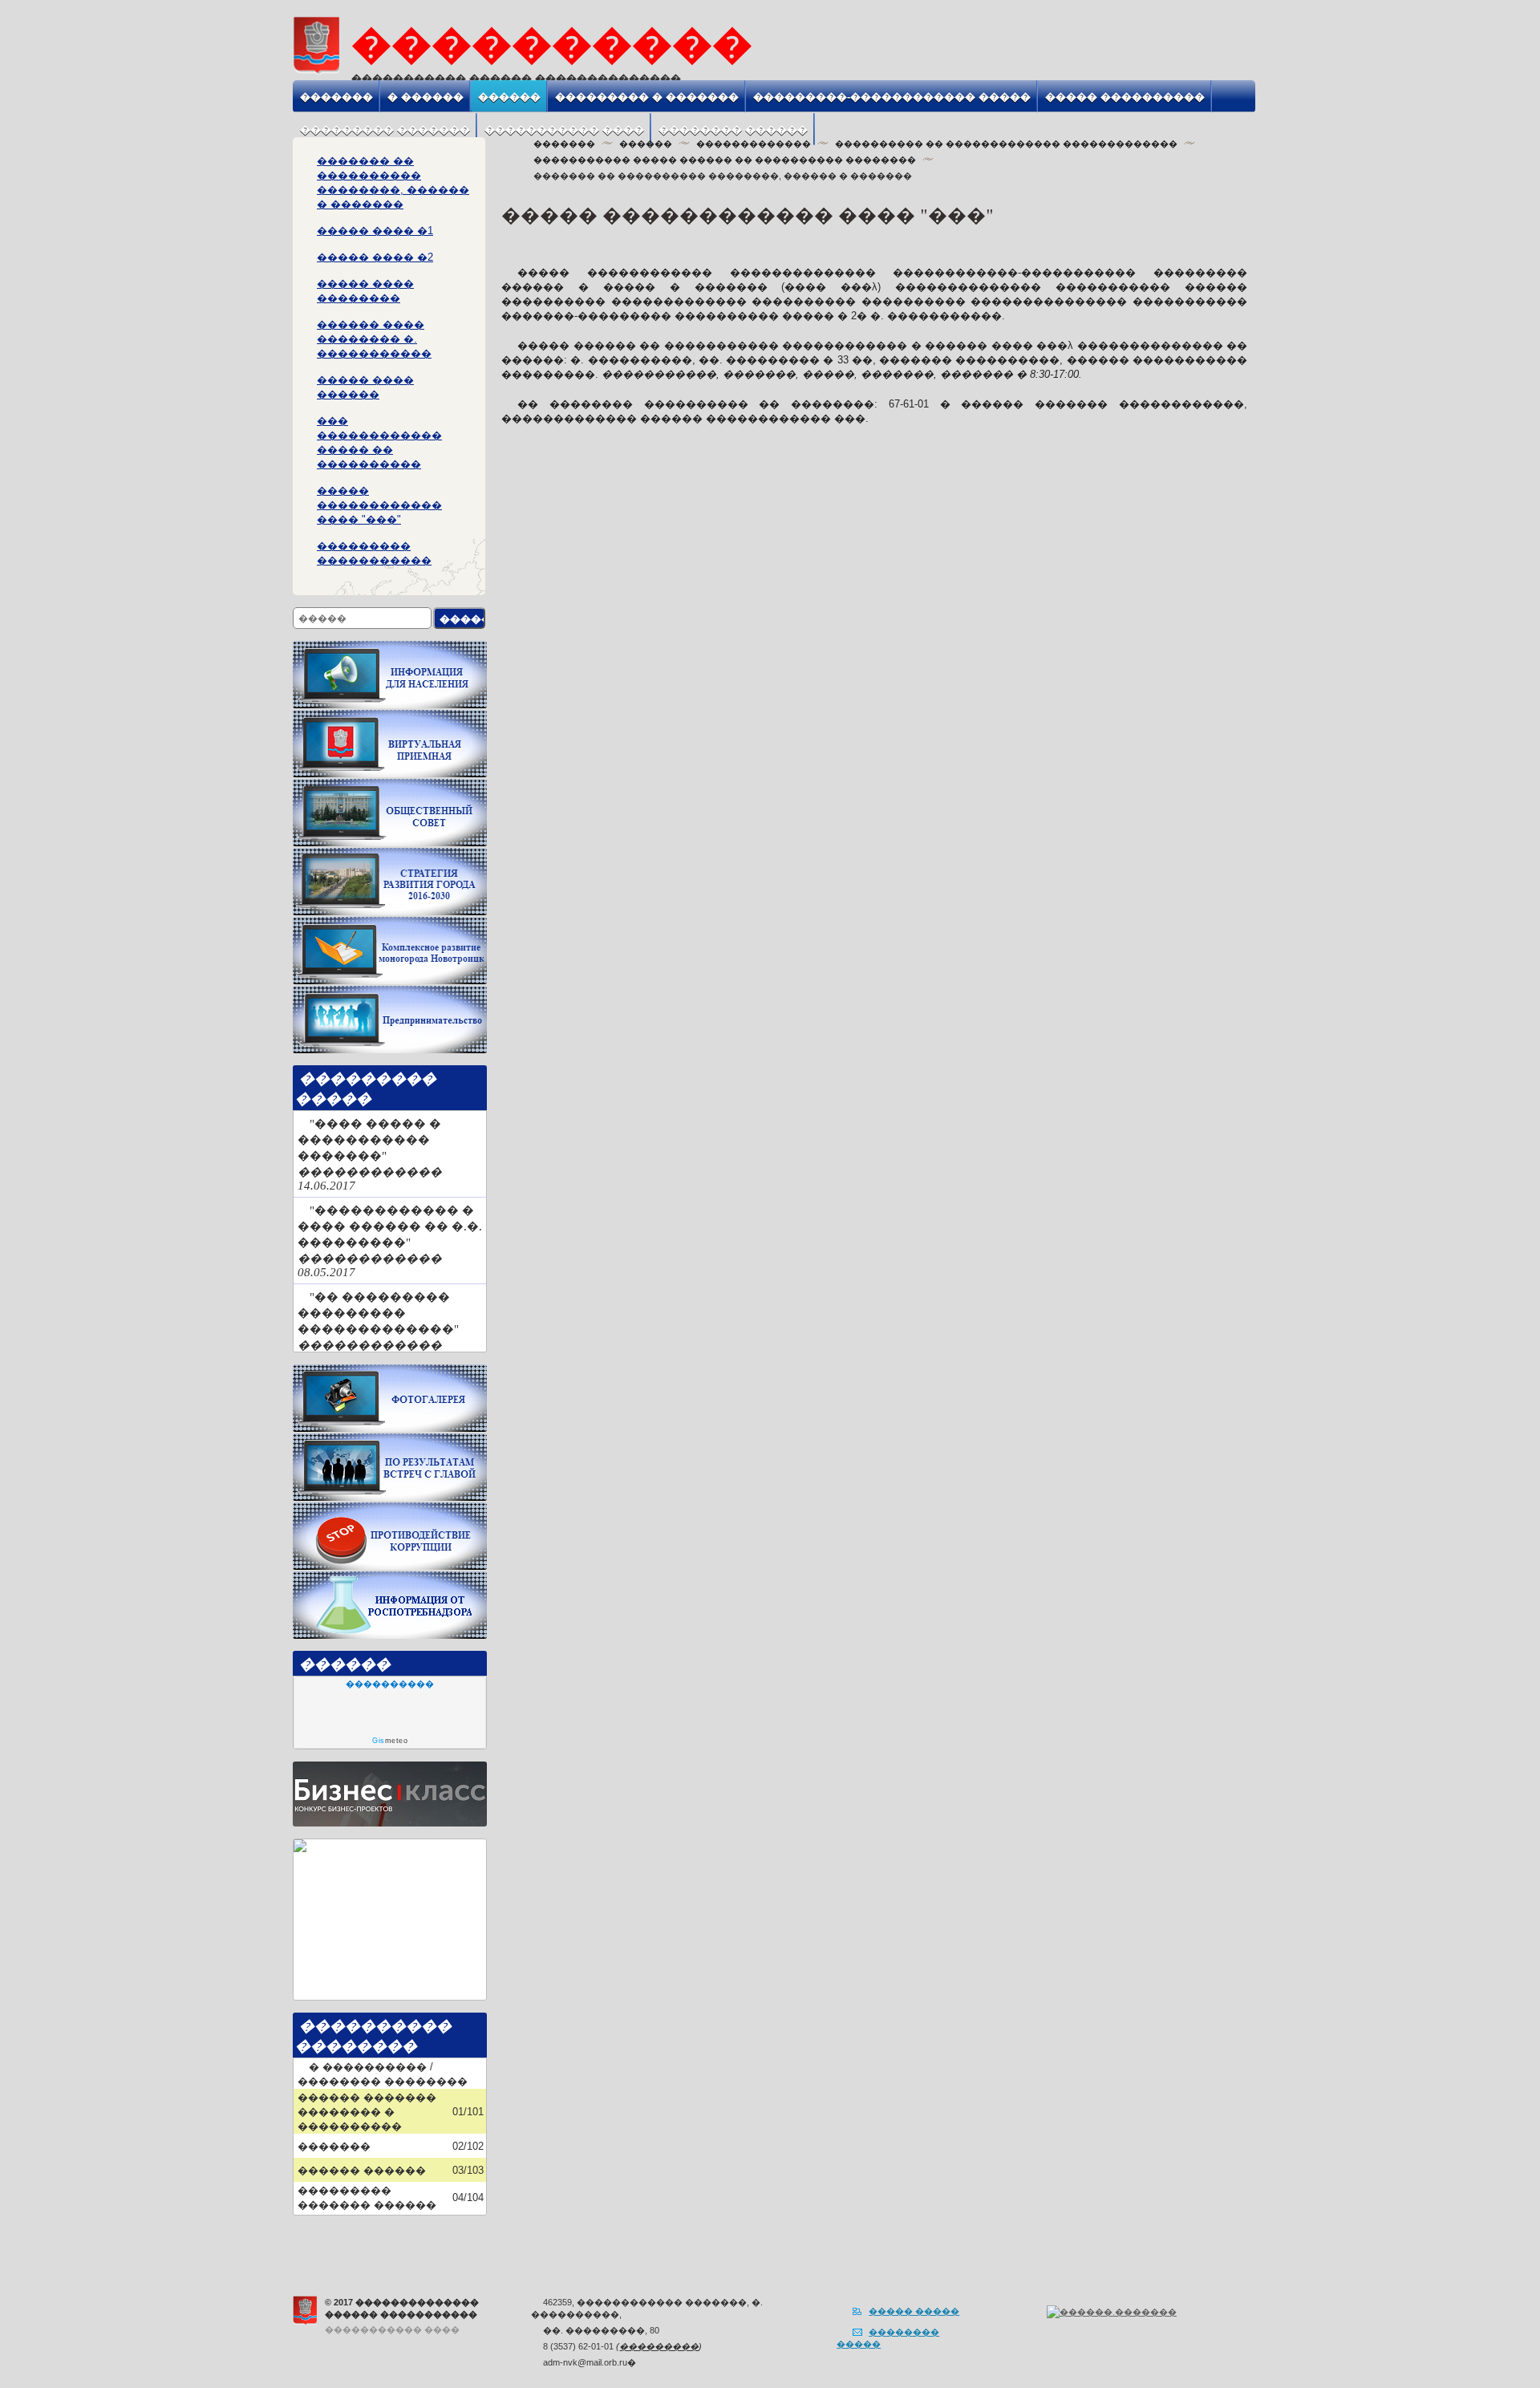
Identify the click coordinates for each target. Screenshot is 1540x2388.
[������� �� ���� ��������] (300, 1845)
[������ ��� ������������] (1234, 61)
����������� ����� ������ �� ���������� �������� (725, 160)
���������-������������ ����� (892, 97)
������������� (754, 144)
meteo (390, 1741)
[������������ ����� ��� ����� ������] (390, 785)
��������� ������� (385, 130)
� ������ (426, 97)
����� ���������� (1125, 97)
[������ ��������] (390, 647)
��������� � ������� (647, 97)
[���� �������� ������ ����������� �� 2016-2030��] (390, 854)
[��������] (304, 1124)
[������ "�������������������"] (390, 992)
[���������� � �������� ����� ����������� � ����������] (390, 1439)
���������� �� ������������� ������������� (1006, 144)
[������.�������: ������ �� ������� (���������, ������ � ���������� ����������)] (1112, 2312)
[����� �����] (1216, 61)
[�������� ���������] (390, 716)
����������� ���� (564, 130)
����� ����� (914, 2311)
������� (336, 97)
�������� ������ (733, 130)
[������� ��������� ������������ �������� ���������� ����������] (390, 923)
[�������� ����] (390, 1370)
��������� (659, 2346)
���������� (390, 1684)
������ (509, 97)
